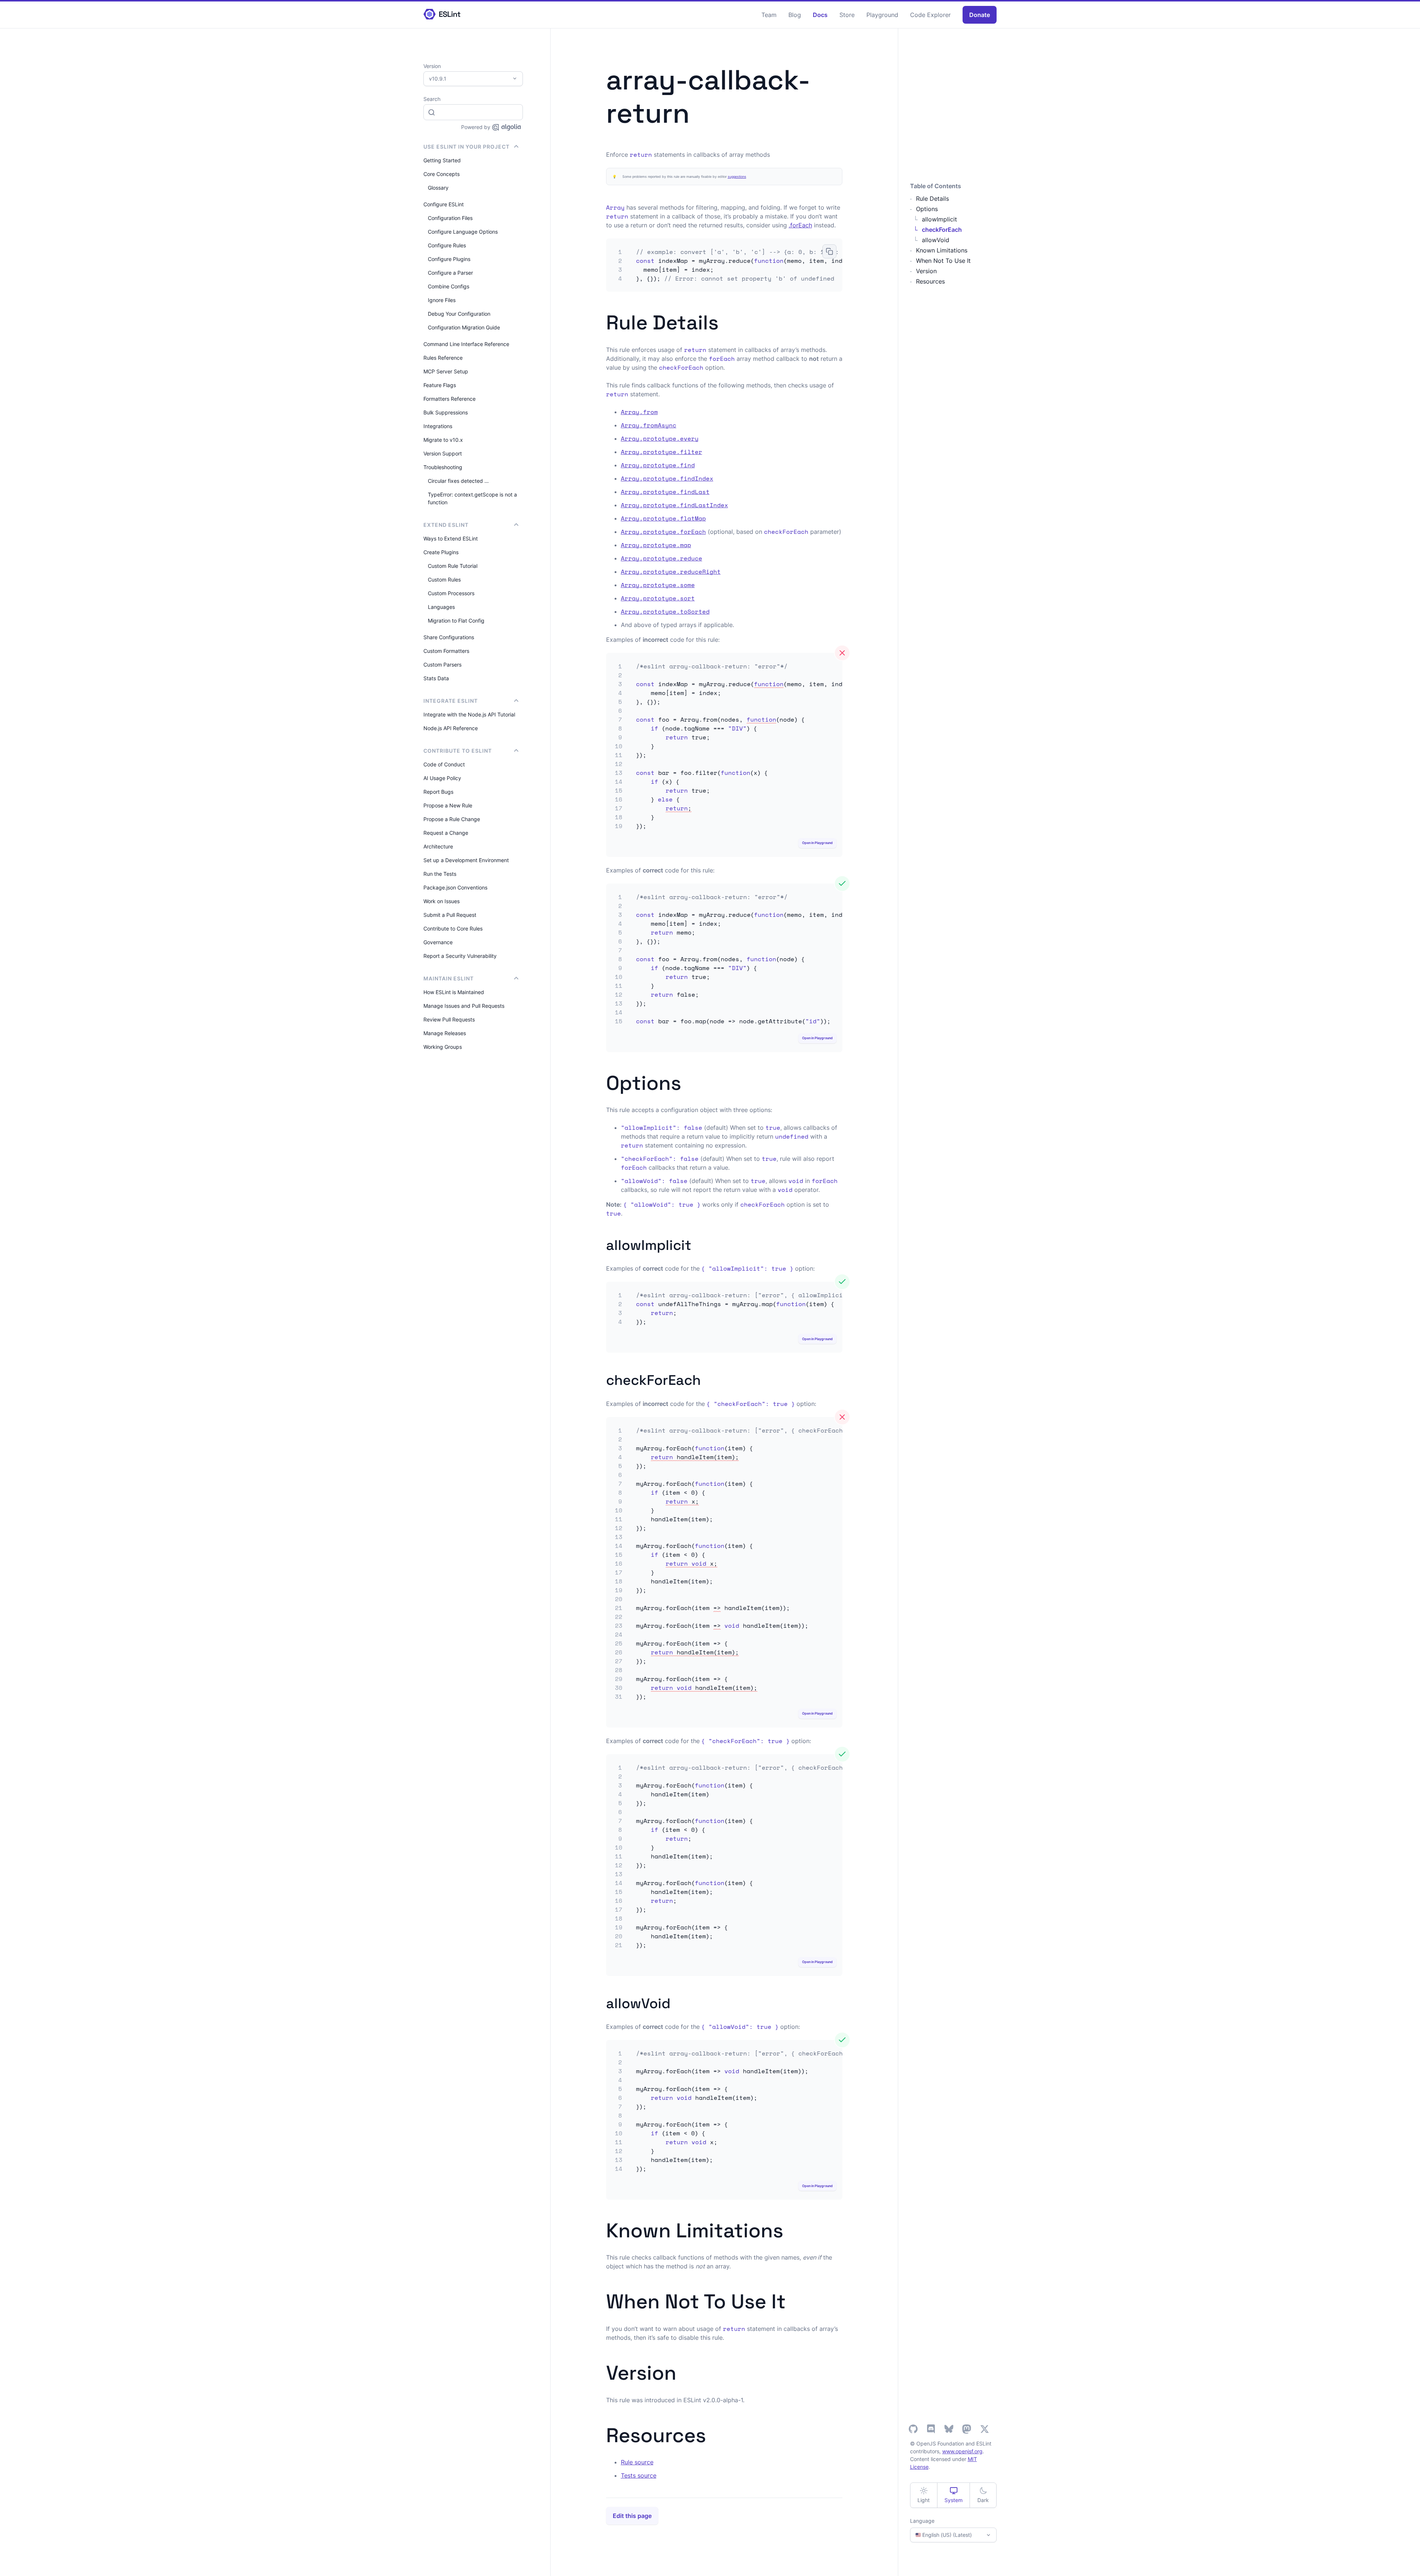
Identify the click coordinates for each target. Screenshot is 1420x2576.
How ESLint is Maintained (454, 992)
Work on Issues (442, 901)
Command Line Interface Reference (466, 344)
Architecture (438, 846)
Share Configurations (449, 637)
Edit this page (632, 2516)
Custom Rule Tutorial (453, 566)
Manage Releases (445, 1033)
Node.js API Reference (451, 728)
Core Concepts (442, 174)
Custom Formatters (446, 651)
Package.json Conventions (455, 887)
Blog (795, 15)
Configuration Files (450, 218)
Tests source (639, 2475)
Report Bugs (438, 792)
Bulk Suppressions (446, 412)
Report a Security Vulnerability (460, 956)
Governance (438, 942)
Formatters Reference (449, 399)
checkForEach (942, 230)
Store (847, 15)
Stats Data (436, 678)
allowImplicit (939, 219)
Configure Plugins (449, 259)
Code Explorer (930, 15)
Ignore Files (442, 300)
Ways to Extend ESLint (451, 538)
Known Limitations (942, 250)
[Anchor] (728, 321)
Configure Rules (447, 245)
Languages (441, 607)
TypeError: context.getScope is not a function (472, 498)
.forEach (800, 225)
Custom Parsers (442, 665)
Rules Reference (443, 358)
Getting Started (442, 160)
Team (769, 15)
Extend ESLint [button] (446, 525)
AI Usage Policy (442, 778)
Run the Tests (440, 874)
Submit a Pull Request (450, 915)
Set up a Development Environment (466, 860)
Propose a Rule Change (452, 819)
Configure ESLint (444, 204)
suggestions (737, 177)
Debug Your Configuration (459, 314)
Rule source (637, 2462)
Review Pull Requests (449, 1019)
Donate (980, 15)
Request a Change (446, 833)
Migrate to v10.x (443, 440)
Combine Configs (449, 286)
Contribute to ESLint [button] (458, 751)
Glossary (438, 188)
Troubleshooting (443, 467)
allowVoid (936, 240)
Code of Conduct (444, 764)
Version (926, 271)
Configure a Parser (450, 273)
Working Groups (443, 1047)
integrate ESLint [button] (451, 701)
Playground (882, 15)
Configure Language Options (463, 232)
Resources (930, 281)
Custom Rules (444, 579)
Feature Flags (440, 385)
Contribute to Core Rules (453, 928)
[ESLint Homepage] (442, 15)
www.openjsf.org (962, 2451)
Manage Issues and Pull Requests (464, 1006)
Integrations (438, 426)
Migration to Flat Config (456, 621)
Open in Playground (817, 843)
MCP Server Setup (446, 371)
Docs (820, 15)
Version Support (443, 453)
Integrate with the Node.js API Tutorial (469, 714)
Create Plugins (441, 552)
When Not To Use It (943, 261)
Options (927, 209)
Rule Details (932, 199)
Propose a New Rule (448, 805)
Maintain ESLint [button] (449, 978)
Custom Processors (451, 593)
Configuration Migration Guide (464, 327)
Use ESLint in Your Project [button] (466, 147)
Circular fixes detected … (458, 481)
